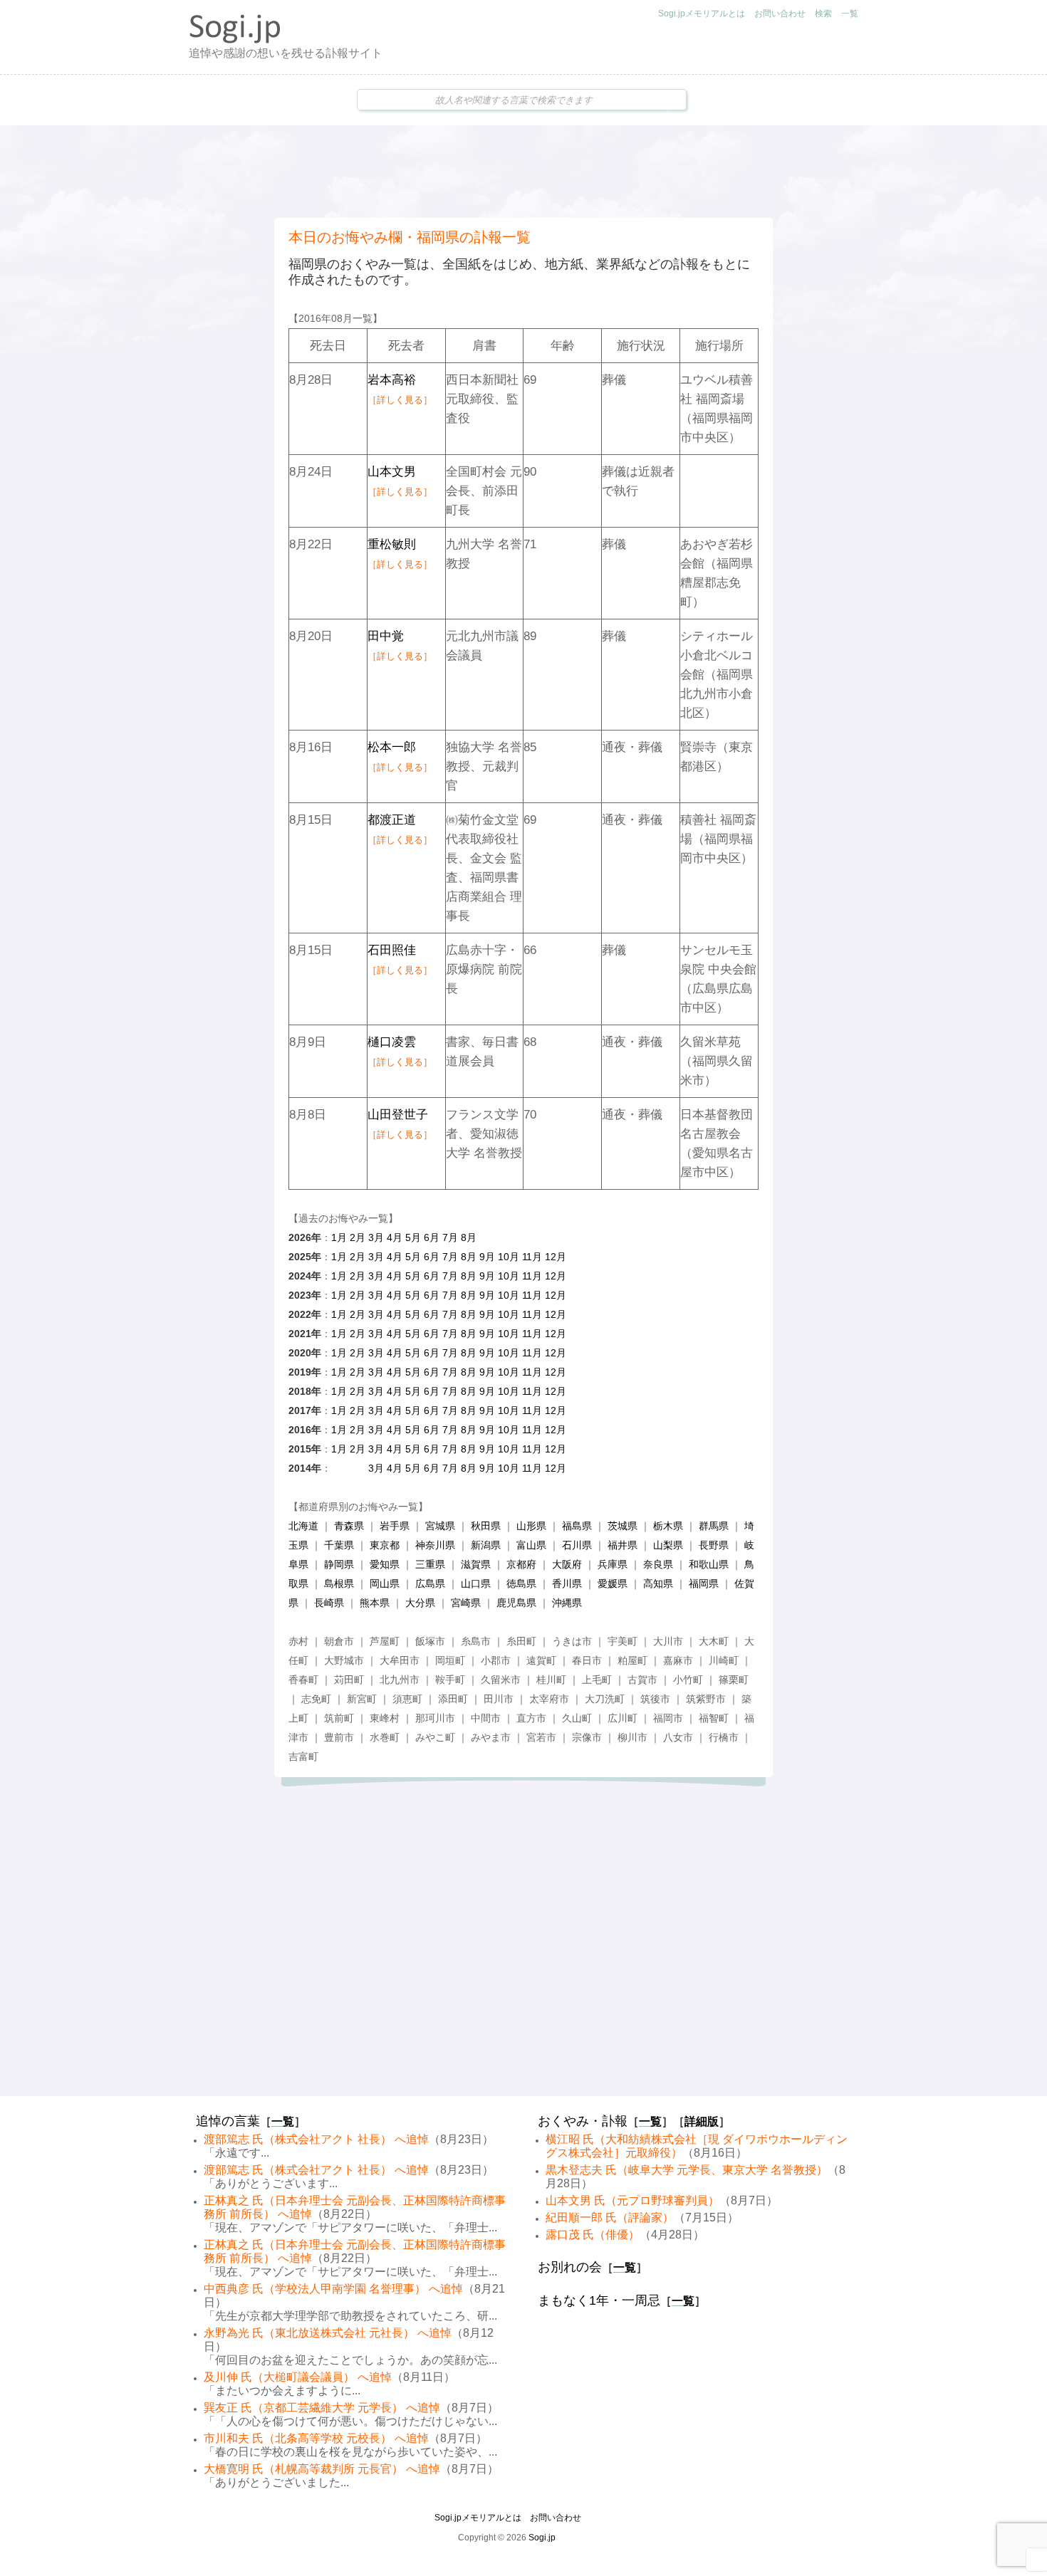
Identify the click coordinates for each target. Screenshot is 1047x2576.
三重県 (430, 1564)
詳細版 (702, 2121)
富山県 (531, 1545)
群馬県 (714, 1526)
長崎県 (329, 1603)
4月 (395, 1237)
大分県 (420, 1603)
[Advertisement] (523, 172)
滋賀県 (476, 1564)
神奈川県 (435, 1545)
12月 (556, 1257)
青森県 (349, 1526)
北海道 (303, 1526)
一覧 (850, 14)
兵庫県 (613, 1564)
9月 (487, 1257)
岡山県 (385, 1583)
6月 (432, 1237)
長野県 (714, 1545)
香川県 (567, 1583)
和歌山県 (709, 1564)
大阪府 (567, 1564)
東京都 (385, 1545)
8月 (469, 1237)
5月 (413, 1237)
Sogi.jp (542, 2538)
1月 (339, 1237)
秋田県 (486, 1526)
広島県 (430, 1583)
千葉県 (339, 1545)
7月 (450, 1237)
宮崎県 (466, 1603)
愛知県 (385, 1564)
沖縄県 (567, 1603)
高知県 (658, 1583)
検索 (823, 14)
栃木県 (668, 1526)
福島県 (577, 1526)
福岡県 (704, 1583)
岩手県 (395, 1526)
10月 (509, 1257)
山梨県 (668, 1545)
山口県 (476, 1583)
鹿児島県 (516, 1603)
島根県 (339, 1583)
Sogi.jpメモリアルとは (702, 14)
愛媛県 (613, 1583)
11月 (532, 1257)
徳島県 (521, 1583)
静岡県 (339, 1564)
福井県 (623, 1545)
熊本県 (375, 1603)
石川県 (577, 1545)
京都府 (521, 1564)
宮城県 (440, 1526)
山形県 (531, 1526)
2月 (358, 1237)
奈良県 (658, 1564)
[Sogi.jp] (235, 40)
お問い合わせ (780, 14)
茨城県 (623, 1526)
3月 (376, 1237)
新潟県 (486, 1545)
